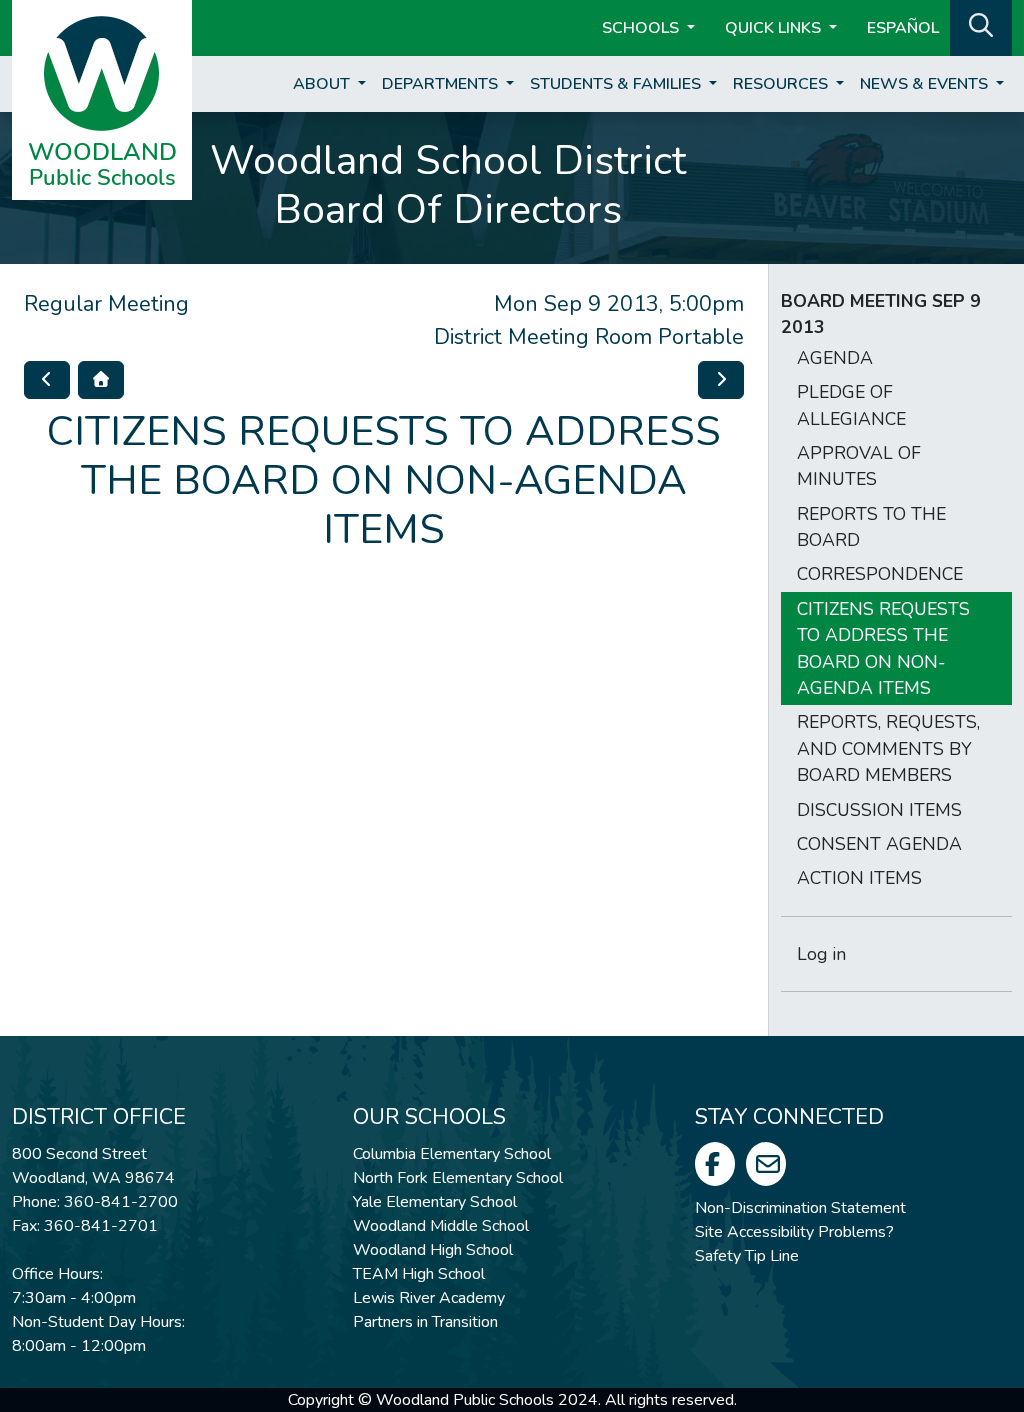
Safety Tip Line (747, 1256)
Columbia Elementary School (452, 1154)
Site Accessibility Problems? (794, 1232)
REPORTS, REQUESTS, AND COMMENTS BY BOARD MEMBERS (888, 748)
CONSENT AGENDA (879, 844)
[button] (981, 26)
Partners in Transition (425, 1322)
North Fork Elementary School (458, 1178)
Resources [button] (782, 84)
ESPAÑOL (903, 28)
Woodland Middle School (441, 1226)
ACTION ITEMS (859, 878)
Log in (821, 954)
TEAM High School (419, 1274)
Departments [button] (442, 84)
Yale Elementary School (435, 1202)
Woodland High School (433, 1250)
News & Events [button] (926, 84)
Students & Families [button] (617, 84)
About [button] (323, 84)
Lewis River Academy (429, 1298)
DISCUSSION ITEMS (879, 810)
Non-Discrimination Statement (800, 1208)
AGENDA (835, 358)
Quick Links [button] (775, 28)
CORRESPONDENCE (880, 574)
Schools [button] (642, 28)
